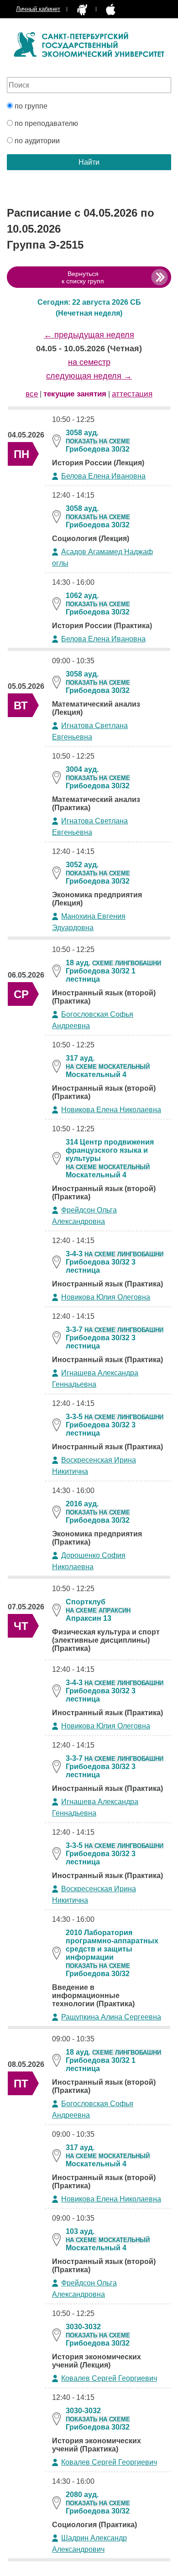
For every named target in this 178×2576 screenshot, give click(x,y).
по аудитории (36, 141)
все (32, 394)
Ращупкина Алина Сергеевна (111, 2017)
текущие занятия (75, 394)
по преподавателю (45, 123)
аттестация (132, 394)
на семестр (89, 362)
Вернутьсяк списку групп (83, 277)
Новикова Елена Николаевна (111, 1110)
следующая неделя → (89, 376)
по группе (30, 106)
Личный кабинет (38, 9)
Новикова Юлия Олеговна (106, 1297)
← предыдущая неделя (89, 335)
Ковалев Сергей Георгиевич (109, 2378)
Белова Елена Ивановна (103, 476)
